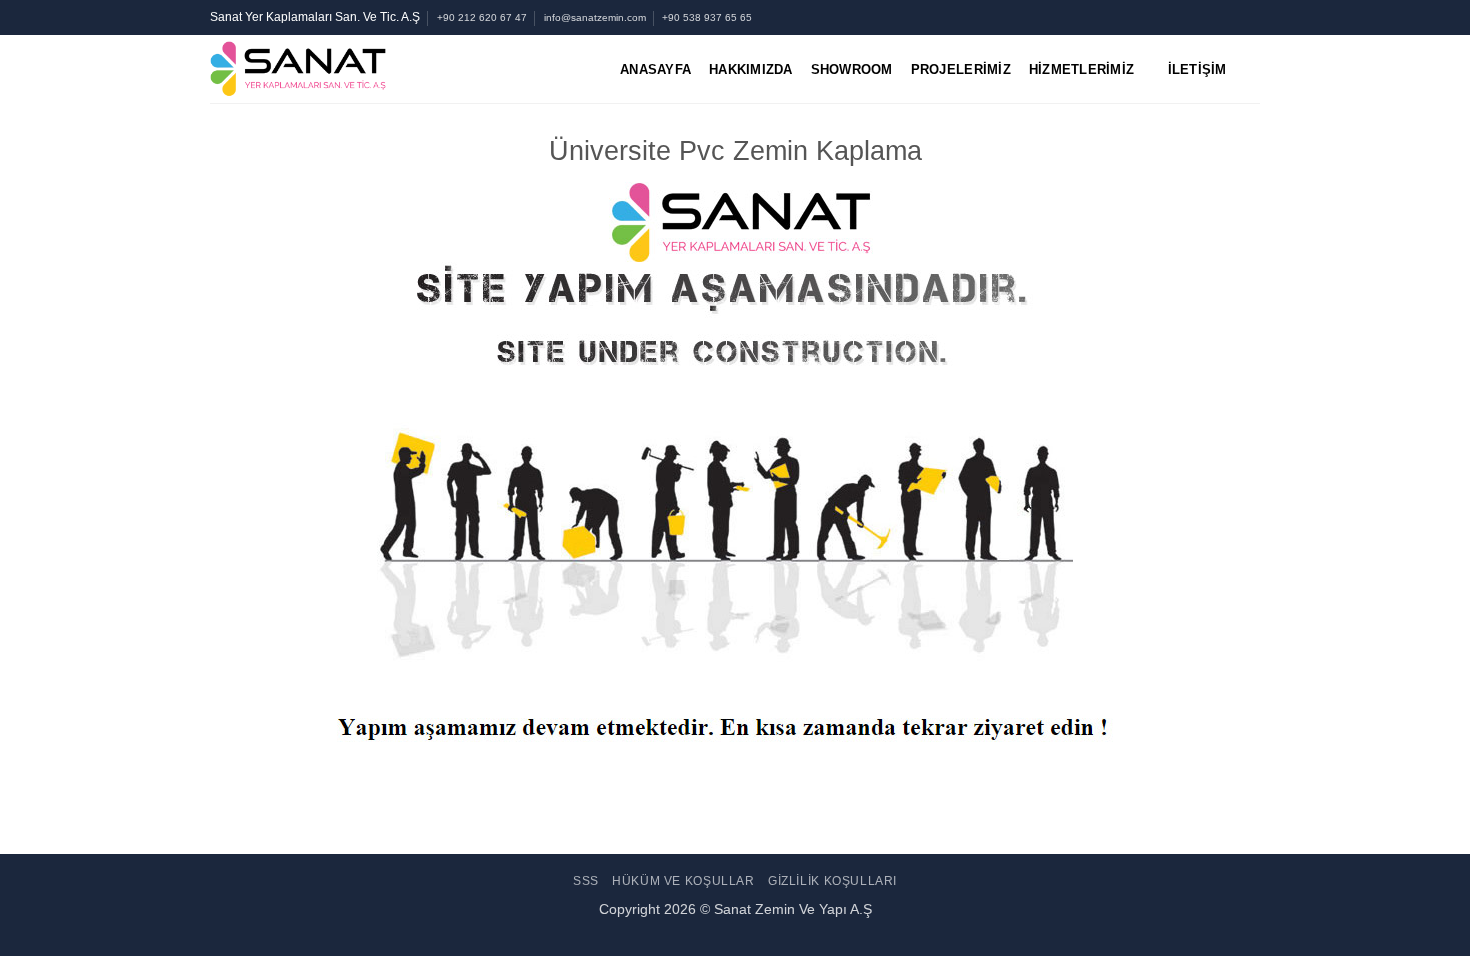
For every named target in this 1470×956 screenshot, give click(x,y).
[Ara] (1252, 69)
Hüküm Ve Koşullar (683, 881)
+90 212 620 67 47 (482, 17)
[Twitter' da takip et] (1193, 17)
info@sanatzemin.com (595, 17)
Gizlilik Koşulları (832, 881)
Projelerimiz (961, 69)
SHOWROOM (852, 69)
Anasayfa (655, 69)
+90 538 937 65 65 (707, 17)
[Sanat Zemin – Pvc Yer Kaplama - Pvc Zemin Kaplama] (378, 69)
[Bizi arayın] (1231, 17)
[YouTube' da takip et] (1250, 17)
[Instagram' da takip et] (1174, 17)
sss (586, 881)
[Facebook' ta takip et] (1154, 17)
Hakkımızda (751, 69)
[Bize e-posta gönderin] (1212, 17)
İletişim (1197, 69)
